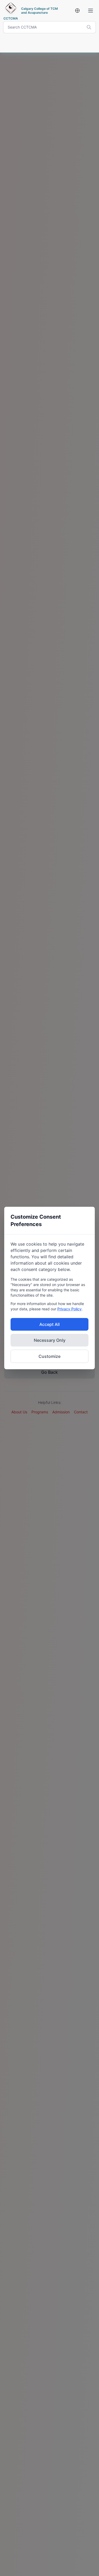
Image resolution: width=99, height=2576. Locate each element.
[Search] (89, 27)
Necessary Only (50, 1340)
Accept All (49, 1324)
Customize (49, 1356)
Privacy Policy (69, 1309)
